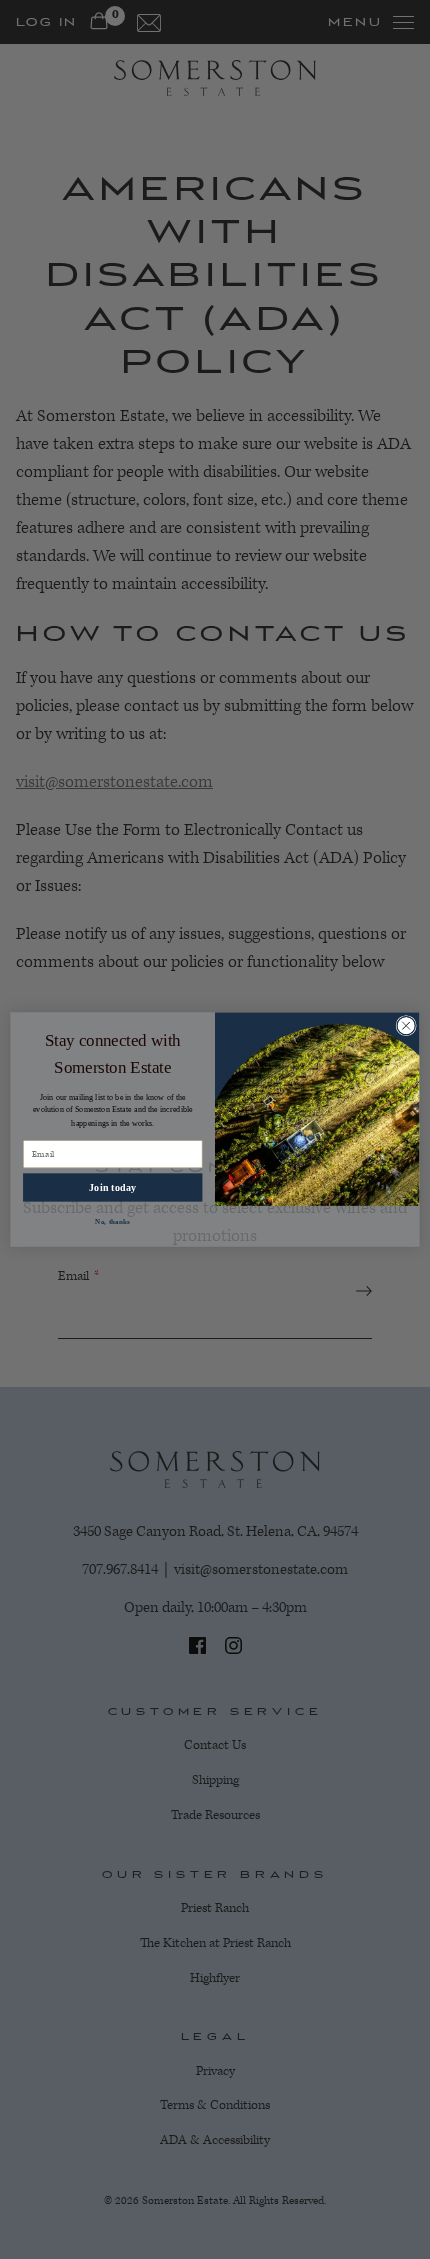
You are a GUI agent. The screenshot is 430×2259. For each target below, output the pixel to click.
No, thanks (112, 1221)
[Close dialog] (406, 1025)
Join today (112, 1188)
